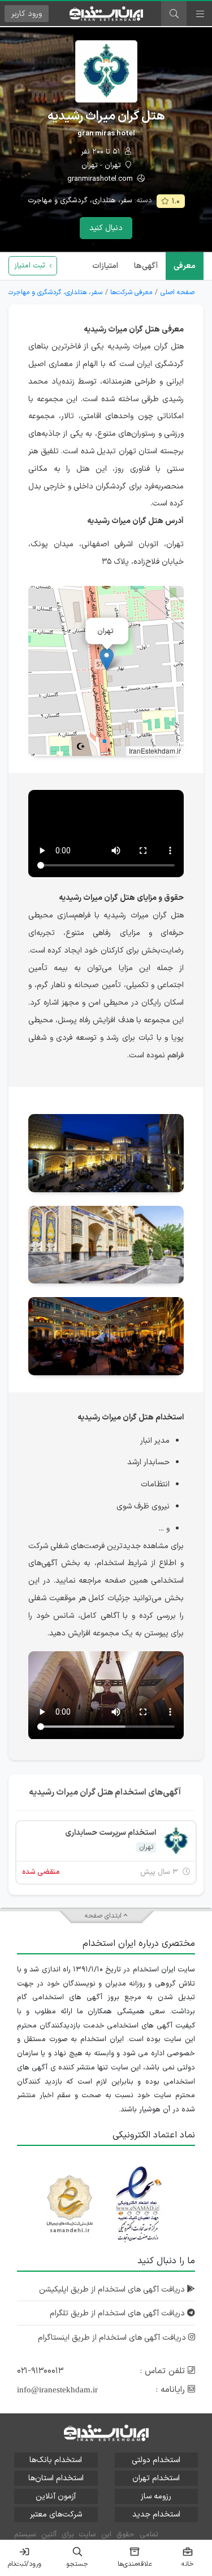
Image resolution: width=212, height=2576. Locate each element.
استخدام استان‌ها (56, 2478)
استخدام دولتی (156, 2460)
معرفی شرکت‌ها (131, 292)
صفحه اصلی (178, 292)
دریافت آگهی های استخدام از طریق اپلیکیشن (113, 2290)
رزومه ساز (156, 2496)
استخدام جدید (156, 2515)
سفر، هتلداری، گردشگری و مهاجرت (80, 201)
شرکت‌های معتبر (56, 2515)
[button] (107, 659)
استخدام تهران (156, 2478)
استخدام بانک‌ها (56, 2460)
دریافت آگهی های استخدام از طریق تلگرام (118, 2313)
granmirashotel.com (101, 179)
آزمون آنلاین (56, 2496)
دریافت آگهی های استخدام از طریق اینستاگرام (113, 2338)
